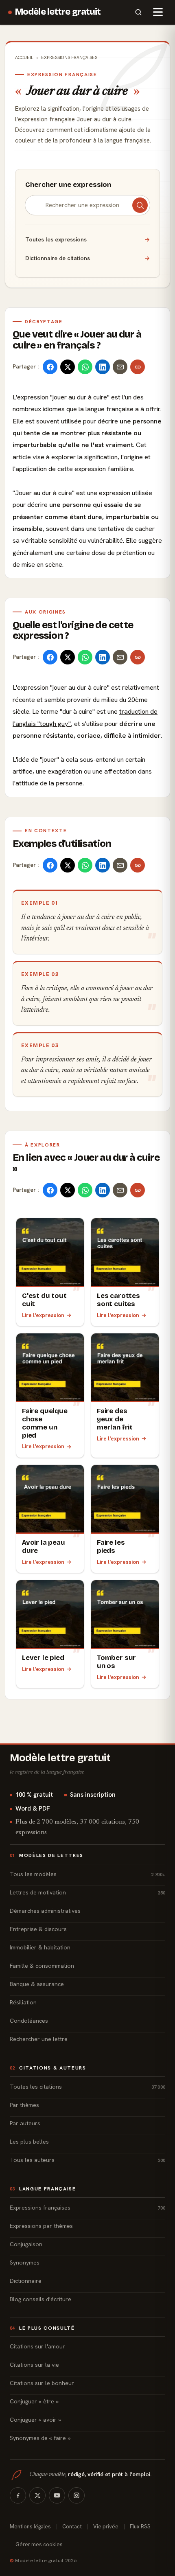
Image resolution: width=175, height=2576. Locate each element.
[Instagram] (77, 2495)
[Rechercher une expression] (140, 205)
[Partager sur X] (68, 367)
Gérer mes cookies (39, 2544)
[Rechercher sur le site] (138, 12)
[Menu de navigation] (158, 12)
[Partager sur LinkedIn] (103, 367)
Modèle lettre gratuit (58, 12)
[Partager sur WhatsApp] (85, 367)
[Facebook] (18, 2495)
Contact (72, 2527)
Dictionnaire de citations (87, 258)
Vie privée (106, 2527)
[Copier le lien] (138, 367)
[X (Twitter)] (37, 2495)
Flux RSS (140, 2527)
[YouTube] (57, 2495)
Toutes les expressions (87, 239)
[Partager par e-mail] (120, 367)
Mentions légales (30, 2527)
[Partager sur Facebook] (50, 367)
